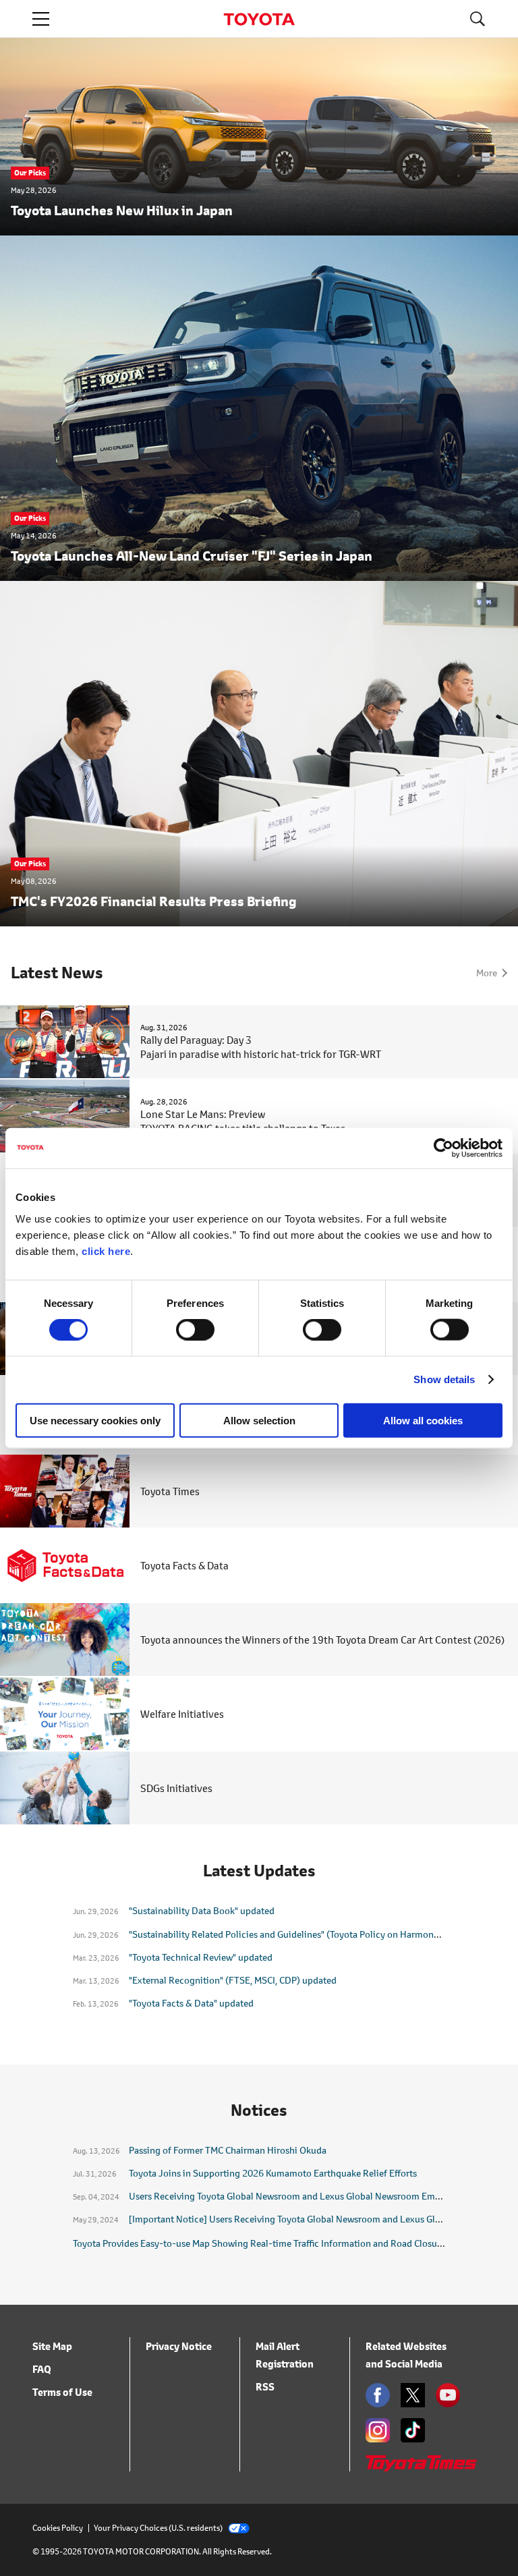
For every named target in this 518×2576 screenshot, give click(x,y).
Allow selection (259, 1420)
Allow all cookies (423, 1420)
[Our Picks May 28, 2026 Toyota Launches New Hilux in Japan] (259, 227)
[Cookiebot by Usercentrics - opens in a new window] (443, 1148)
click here (106, 1251)
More (487, 973)
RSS (265, 2387)
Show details (444, 1379)
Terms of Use (62, 2392)
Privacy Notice (179, 2346)
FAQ (42, 2369)
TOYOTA (259, 19)
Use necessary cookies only (95, 1420)
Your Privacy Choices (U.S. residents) (158, 2528)
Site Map (52, 2346)
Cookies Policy (58, 2528)
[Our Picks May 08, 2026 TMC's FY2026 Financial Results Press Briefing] (259, 918)
